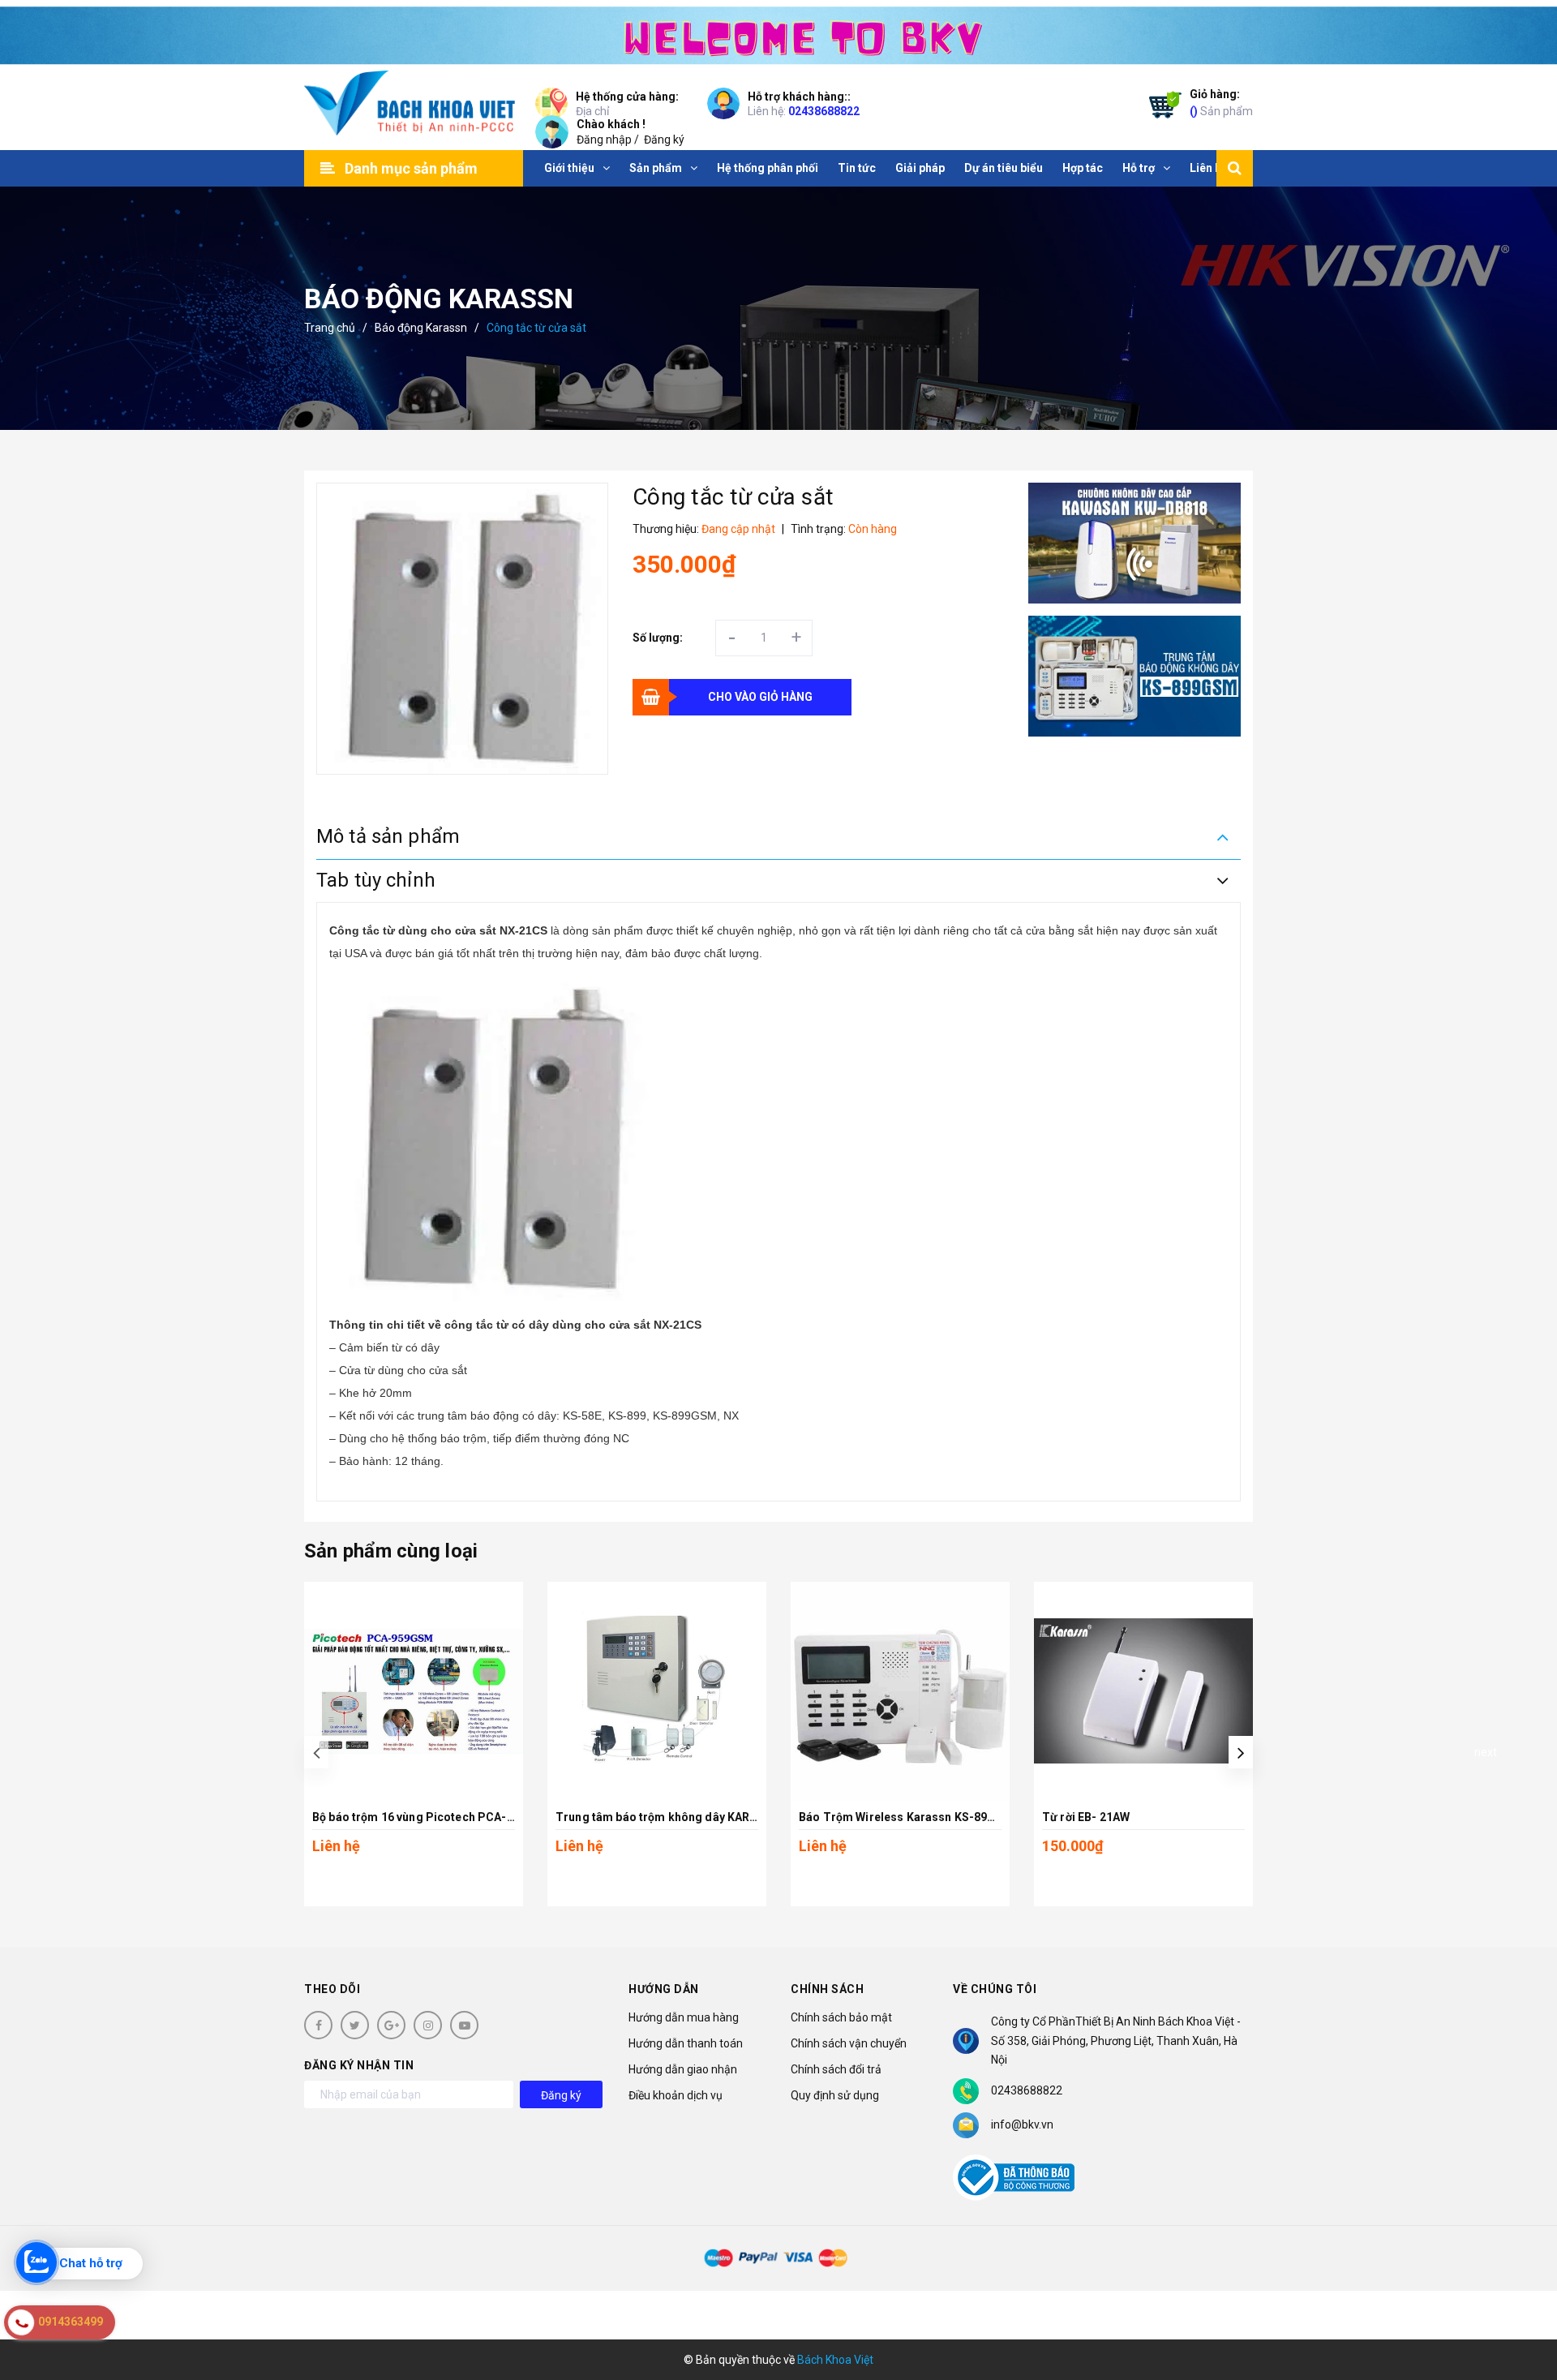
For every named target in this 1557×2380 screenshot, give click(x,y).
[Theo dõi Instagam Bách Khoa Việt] (428, 2025)
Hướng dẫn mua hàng (684, 2017)
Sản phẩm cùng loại (391, 1551)
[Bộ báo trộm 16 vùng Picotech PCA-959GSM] (414, 1691)
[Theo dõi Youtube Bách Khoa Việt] (464, 2025)
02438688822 (824, 111)
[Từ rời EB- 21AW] (1143, 1691)
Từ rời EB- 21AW (1086, 1817)
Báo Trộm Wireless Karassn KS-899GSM (909, 1817)
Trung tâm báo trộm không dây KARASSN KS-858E (692, 1817)
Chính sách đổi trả (836, 2069)
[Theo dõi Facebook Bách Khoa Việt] (318, 2025)
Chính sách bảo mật (841, 2017)
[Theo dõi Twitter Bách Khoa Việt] (355, 2025)
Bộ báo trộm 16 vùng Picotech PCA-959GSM (432, 1817)
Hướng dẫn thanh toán (686, 2043)
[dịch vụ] (1135, 676)
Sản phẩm (1221, 103)
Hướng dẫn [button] (664, 1989)
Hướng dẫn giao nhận (683, 2069)
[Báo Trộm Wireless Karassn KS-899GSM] (900, 1691)
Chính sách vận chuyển (849, 2043)
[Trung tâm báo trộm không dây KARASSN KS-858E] (657, 1691)
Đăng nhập (604, 140)
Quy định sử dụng (835, 2095)
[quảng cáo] (1135, 543)
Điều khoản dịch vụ (676, 2095)
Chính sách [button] (827, 1989)
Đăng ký (664, 140)
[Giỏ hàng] (1161, 108)
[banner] (778, 32)
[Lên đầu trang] (1525, 2295)
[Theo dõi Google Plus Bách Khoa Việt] (391, 2025)
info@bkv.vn (1022, 2124)
